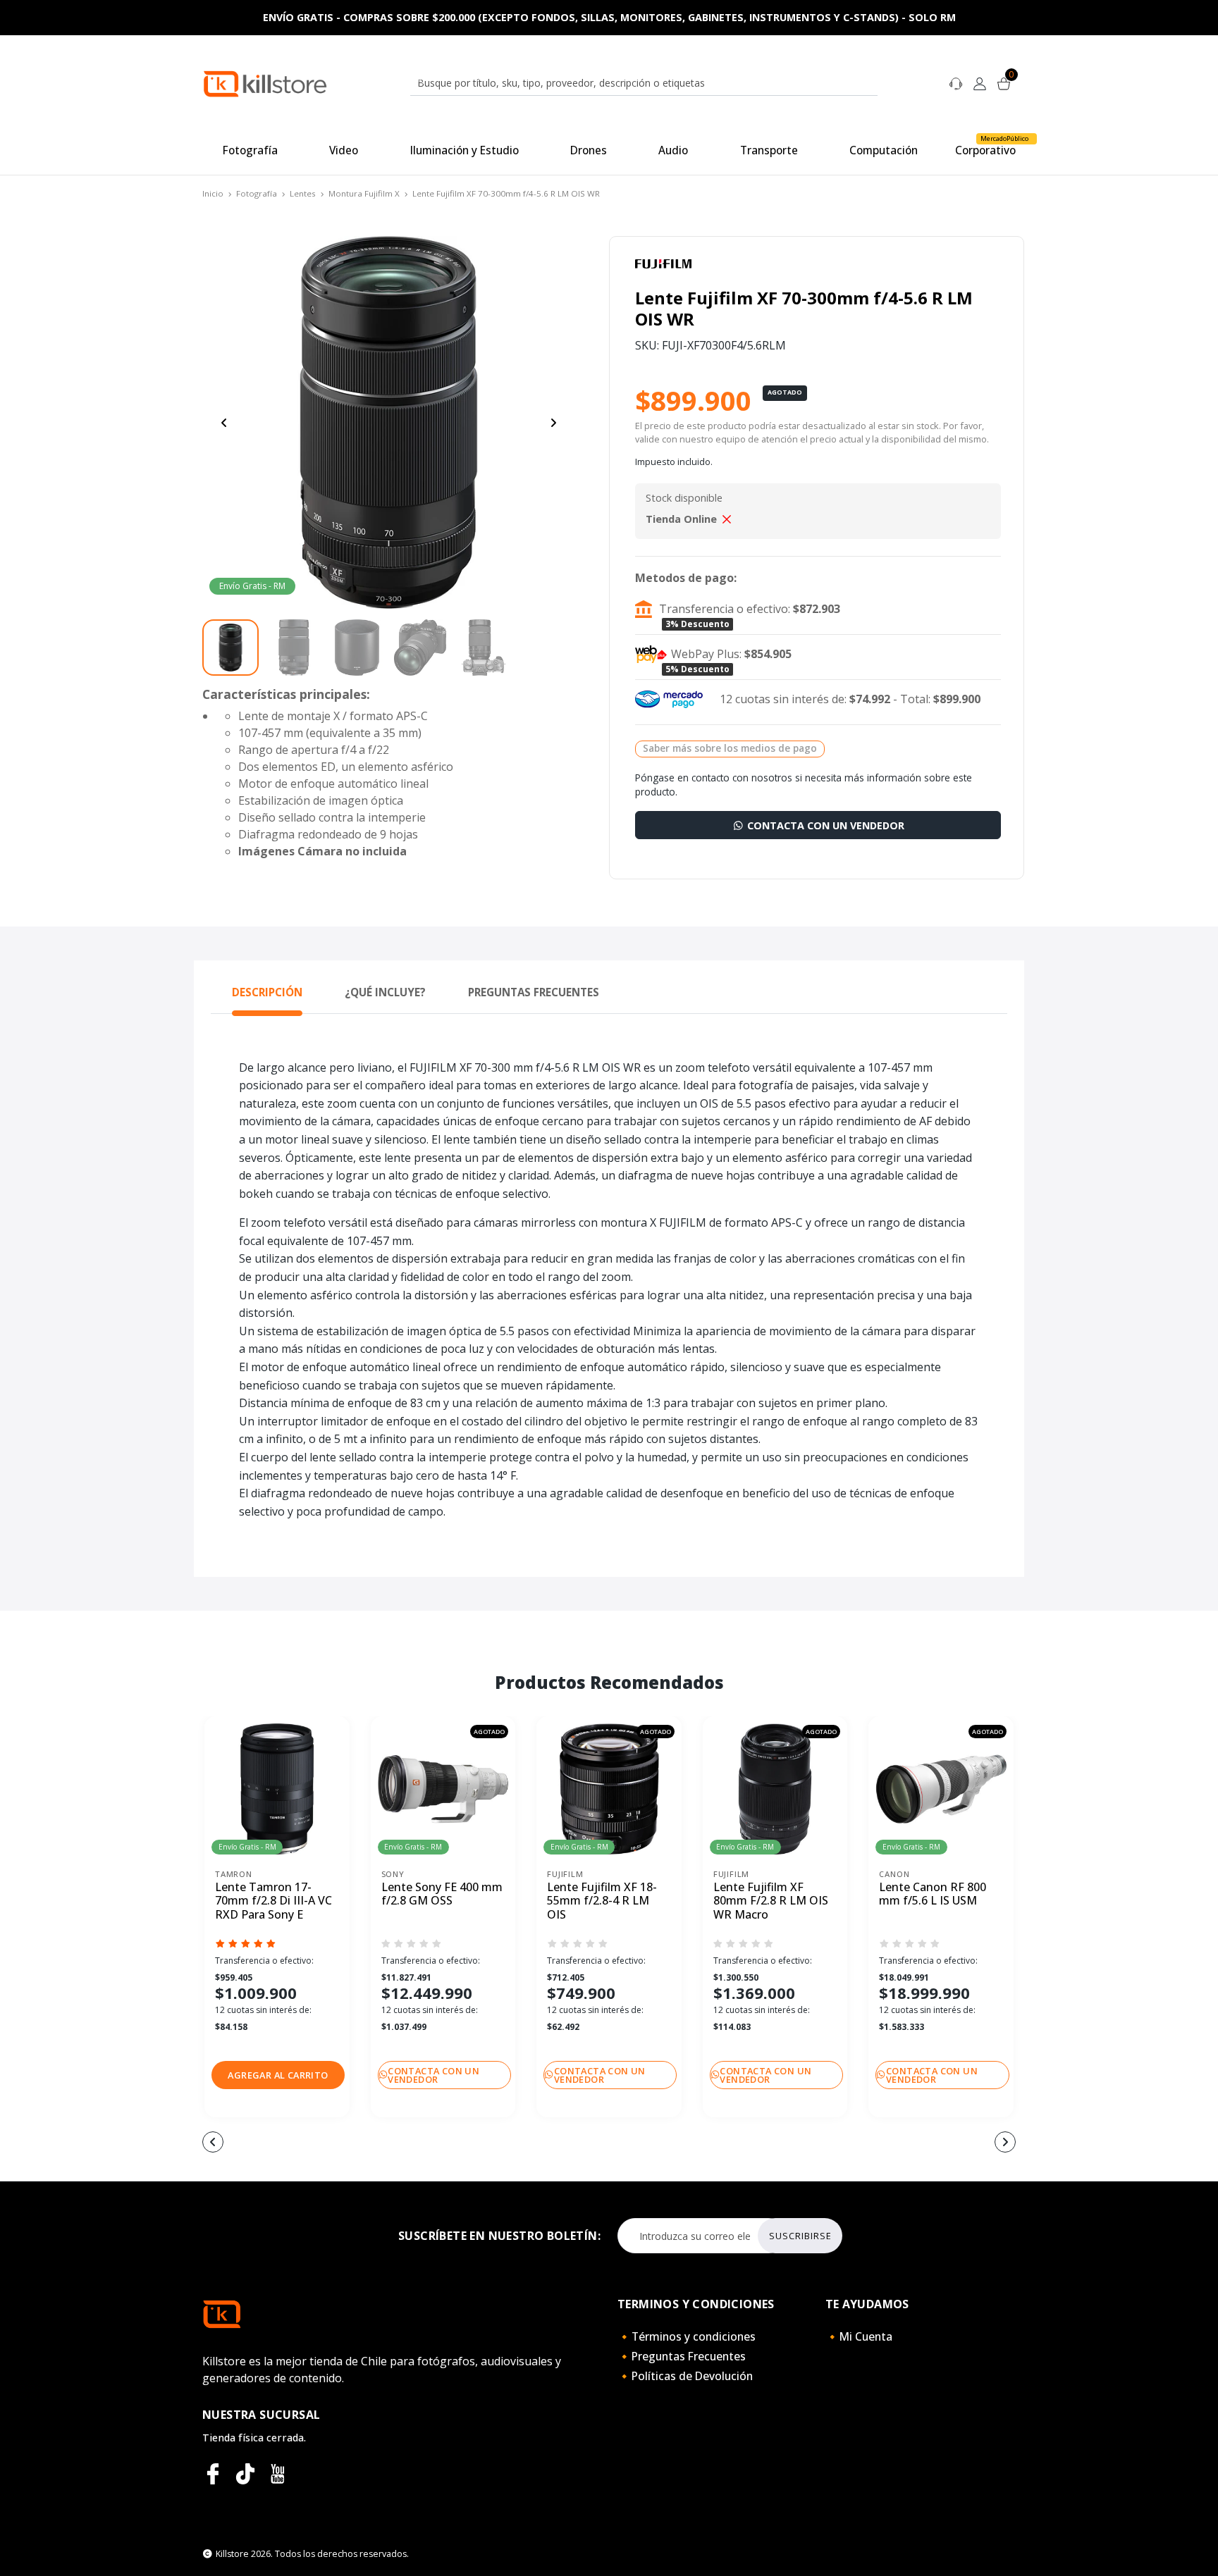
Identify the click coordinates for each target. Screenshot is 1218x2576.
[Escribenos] (956, 82)
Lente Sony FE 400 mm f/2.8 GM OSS (442, 1894)
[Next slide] (553, 423)
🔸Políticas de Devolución (685, 2376)
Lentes (303, 193)
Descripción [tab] (267, 992)
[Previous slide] (224, 423)
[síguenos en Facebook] (213, 2474)
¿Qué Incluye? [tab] (385, 992)
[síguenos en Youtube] (278, 2474)
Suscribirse (800, 2236)
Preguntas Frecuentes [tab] (534, 992)
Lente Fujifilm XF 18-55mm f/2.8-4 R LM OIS (602, 1901)
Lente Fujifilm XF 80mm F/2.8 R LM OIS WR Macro (771, 1901)
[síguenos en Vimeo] (245, 2474)
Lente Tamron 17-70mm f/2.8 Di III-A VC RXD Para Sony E (273, 1901)
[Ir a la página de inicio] (265, 83)
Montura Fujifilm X (364, 193)
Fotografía (257, 193)
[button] (278, 2075)
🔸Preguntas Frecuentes (682, 2356)
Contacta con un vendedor (824, 825)
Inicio (213, 193)
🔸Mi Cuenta (859, 2336)
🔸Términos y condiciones (687, 2336)
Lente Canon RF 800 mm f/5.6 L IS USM (933, 1894)
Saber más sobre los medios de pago (730, 748)
